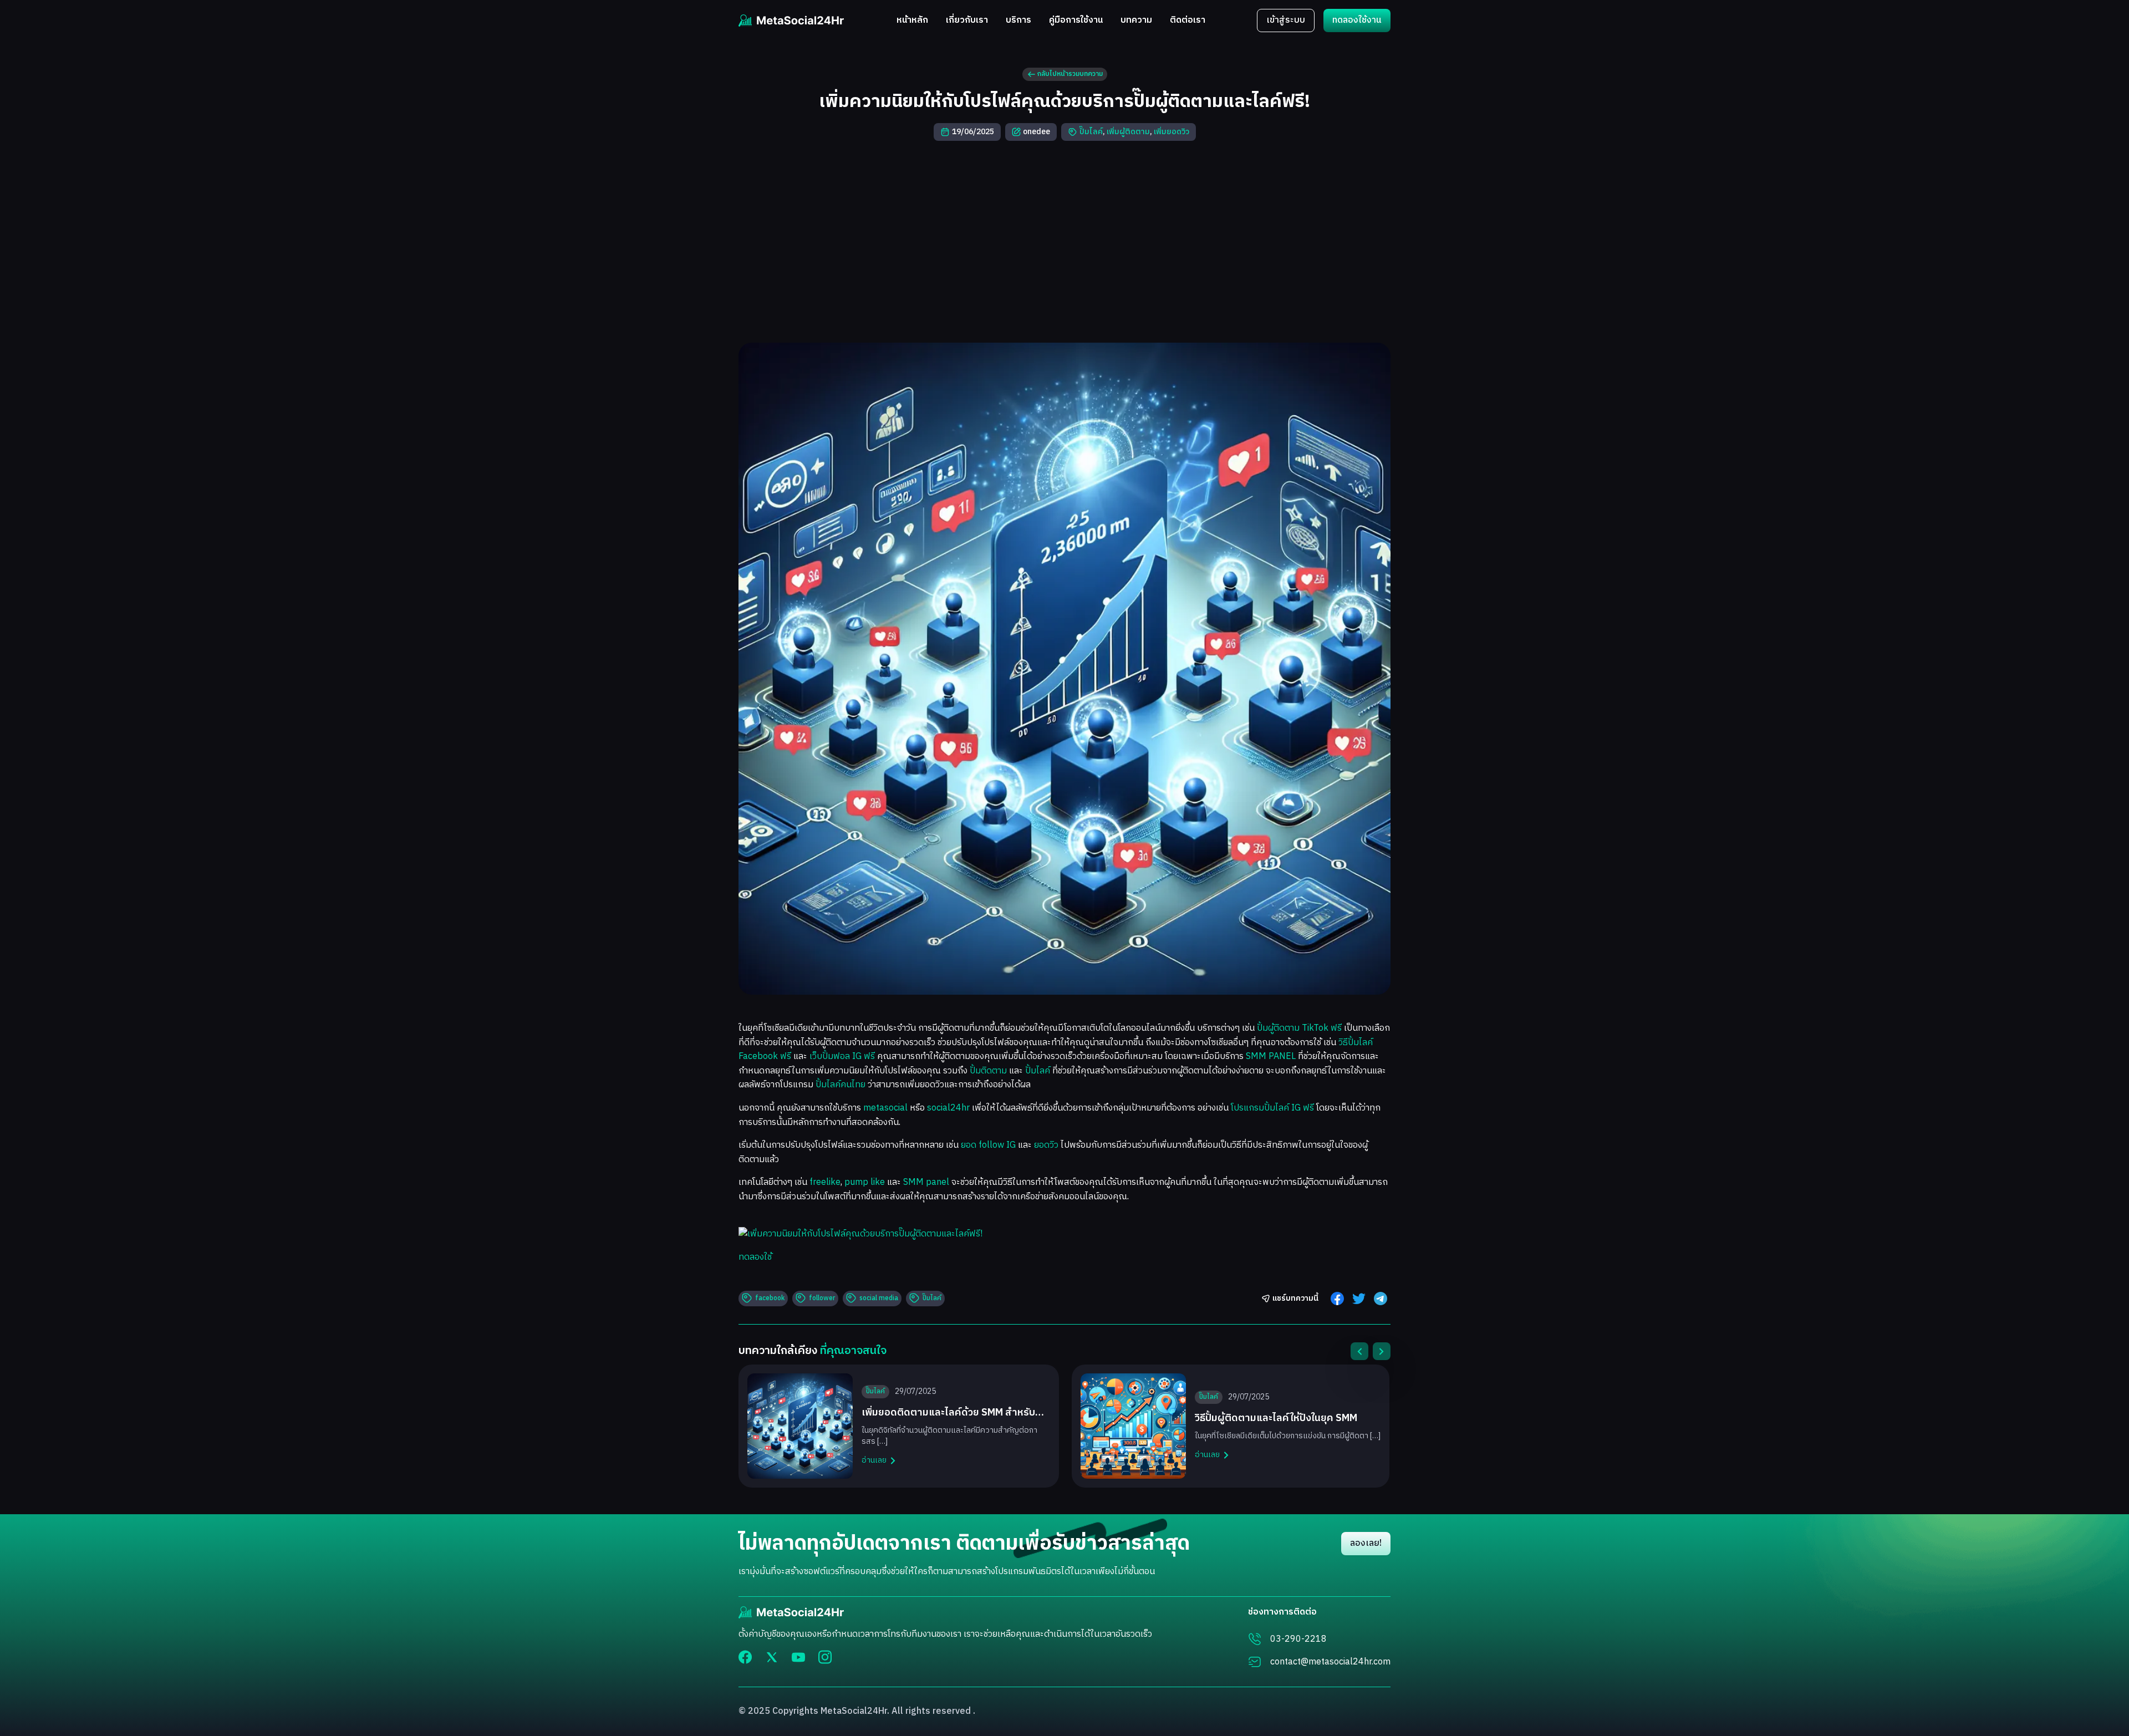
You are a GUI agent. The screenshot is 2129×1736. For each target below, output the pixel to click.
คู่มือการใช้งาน (1076, 21)
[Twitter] (772, 1657)
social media (879, 1298)
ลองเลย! (1366, 1543)
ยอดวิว (1046, 1145)
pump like (865, 1182)
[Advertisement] (1064, 242)
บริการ (1018, 21)
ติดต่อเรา (1188, 21)
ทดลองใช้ (755, 1257)
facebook (770, 1298)
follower (822, 1298)
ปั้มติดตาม (988, 1071)
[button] (1359, 1351)
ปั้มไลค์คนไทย (841, 1085)
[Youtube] (798, 1657)
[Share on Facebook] (1337, 1299)
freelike (825, 1182)
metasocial (885, 1108)
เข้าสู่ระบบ (1286, 20)
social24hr (948, 1108)
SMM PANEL (1271, 1057)
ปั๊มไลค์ (1091, 132)
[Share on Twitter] (1359, 1299)
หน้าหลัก (912, 21)
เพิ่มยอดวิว (1172, 132)
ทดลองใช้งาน (1357, 20)
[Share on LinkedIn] (1381, 1299)
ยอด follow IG (988, 1145)
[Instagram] (825, 1657)
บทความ (1136, 21)
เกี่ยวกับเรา (967, 21)
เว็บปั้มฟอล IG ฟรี (842, 1057)
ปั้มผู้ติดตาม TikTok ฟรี (1299, 1028)
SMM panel (926, 1182)
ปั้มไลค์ (1038, 1071)
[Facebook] (745, 1657)
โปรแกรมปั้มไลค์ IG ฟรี (1272, 1108)
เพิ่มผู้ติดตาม (1128, 132)
